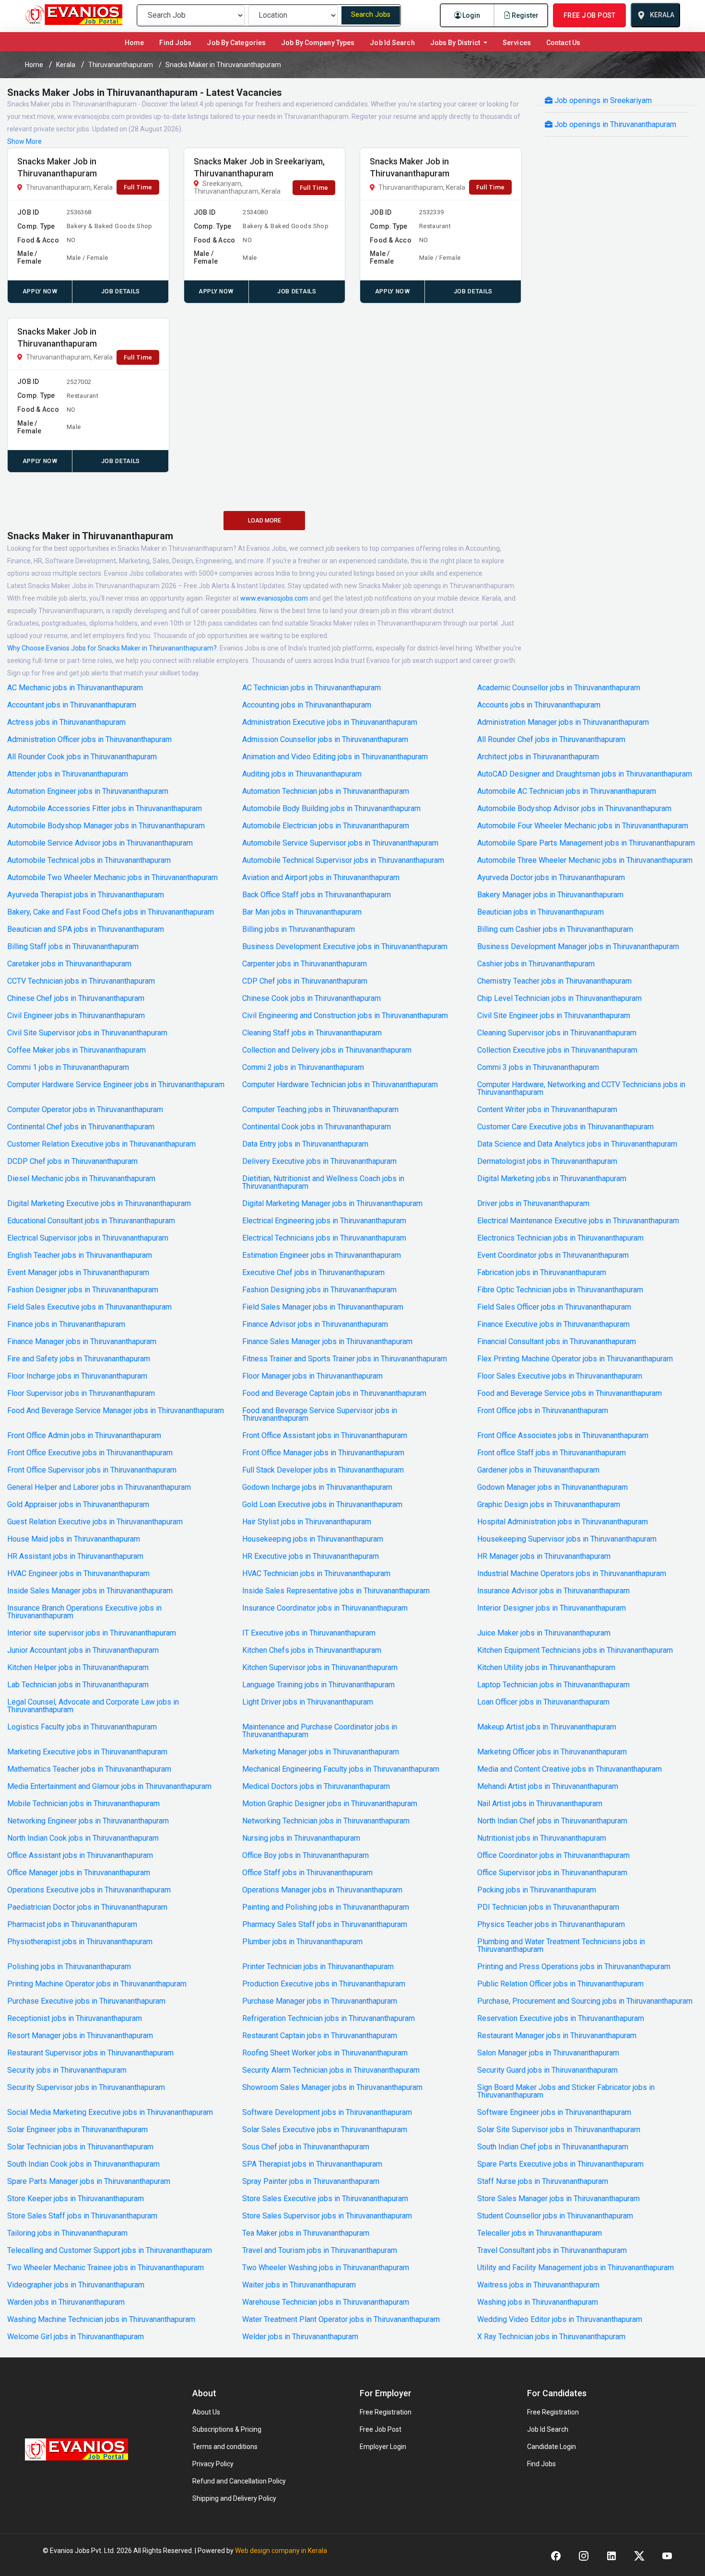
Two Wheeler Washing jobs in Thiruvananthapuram (326, 2268)
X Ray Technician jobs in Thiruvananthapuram (551, 2337)
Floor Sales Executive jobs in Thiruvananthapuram (560, 1376)
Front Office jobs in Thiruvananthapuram (543, 1411)
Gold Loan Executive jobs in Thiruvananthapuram (322, 1505)
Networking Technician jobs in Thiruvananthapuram (326, 1821)
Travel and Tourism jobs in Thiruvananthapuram (320, 2251)
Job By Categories (236, 43)
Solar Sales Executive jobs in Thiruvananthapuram (325, 2130)
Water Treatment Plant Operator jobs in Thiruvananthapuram (341, 2320)
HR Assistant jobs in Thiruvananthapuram (75, 1556)
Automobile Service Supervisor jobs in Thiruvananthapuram (340, 843)
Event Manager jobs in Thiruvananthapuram (78, 1273)
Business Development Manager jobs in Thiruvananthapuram (578, 947)
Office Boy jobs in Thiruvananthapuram (305, 1856)
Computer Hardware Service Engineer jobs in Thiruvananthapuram (116, 1085)
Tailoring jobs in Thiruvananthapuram (67, 2233)
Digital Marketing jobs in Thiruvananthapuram (552, 1179)
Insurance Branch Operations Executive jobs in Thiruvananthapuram (84, 1612)
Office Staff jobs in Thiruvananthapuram (307, 1873)
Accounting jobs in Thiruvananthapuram (307, 705)
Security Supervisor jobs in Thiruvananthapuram (86, 2088)
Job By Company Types (318, 43)
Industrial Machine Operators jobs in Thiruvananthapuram (572, 1574)
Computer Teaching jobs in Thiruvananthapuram (320, 1110)
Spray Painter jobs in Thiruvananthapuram (311, 2181)
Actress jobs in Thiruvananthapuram (66, 722)
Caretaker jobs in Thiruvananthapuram (69, 964)
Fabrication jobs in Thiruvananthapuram (542, 1273)
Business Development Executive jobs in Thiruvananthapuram (345, 947)
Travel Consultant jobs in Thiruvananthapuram (552, 2251)
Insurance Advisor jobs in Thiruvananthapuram (553, 1591)
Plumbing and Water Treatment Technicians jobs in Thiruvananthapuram (561, 1946)
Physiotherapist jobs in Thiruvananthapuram (80, 1942)
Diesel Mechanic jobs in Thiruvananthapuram (81, 1179)
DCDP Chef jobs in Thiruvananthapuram (72, 1161)
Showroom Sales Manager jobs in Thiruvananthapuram (332, 2088)
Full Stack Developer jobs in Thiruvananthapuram (323, 1470)
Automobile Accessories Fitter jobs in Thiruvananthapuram (105, 809)
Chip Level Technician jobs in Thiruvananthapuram (559, 998)
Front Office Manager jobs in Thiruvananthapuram (323, 1453)
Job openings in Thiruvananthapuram (614, 124)
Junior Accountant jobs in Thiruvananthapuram (83, 1650)
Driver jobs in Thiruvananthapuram (533, 1204)
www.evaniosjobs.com (274, 598)
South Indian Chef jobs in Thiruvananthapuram (553, 2147)
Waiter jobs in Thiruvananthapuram (299, 2285)
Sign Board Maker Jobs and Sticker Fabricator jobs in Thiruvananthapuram (566, 2091)
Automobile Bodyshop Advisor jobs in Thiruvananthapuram (574, 809)
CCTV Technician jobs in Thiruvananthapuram (81, 981)
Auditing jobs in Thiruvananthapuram (302, 774)
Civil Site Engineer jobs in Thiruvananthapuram (554, 1016)
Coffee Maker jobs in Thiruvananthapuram (76, 1050)
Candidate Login (552, 2447)
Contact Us (563, 43)
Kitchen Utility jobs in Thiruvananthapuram (546, 1668)
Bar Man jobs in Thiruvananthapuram (302, 912)
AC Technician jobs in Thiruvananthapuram (311, 688)
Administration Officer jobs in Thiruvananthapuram (89, 740)
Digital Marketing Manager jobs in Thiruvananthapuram (332, 1204)
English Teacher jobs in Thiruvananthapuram (80, 1255)
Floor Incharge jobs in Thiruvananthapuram (77, 1376)
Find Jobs (175, 43)
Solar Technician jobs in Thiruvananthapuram (80, 2147)
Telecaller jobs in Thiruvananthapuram (540, 2233)
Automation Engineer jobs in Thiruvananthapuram (88, 791)
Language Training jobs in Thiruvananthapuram (318, 1685)
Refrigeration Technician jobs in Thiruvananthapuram (329, 2019)
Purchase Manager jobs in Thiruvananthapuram (320, 2001)
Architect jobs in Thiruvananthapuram (538, 757)
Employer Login (383, 2447)
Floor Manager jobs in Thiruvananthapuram (312, 1376)
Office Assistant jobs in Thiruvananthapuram (80, 1856)
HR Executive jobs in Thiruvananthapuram (311, 1556)
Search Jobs (371, 15)
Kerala (66, 65)
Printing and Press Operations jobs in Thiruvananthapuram (574, 1967)
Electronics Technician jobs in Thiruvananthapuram (560, 1238)
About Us (206, 2412)
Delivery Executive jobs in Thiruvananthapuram (319, 1161)
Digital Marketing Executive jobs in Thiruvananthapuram (99, 1204)
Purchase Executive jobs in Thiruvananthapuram (86, 2001)
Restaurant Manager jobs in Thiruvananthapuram (557, 2036)
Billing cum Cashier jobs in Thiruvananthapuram (555, 929)
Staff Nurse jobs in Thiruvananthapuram (543, 2181)
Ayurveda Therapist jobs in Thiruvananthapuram (86, 895)
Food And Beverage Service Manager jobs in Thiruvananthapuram (116, 1411)
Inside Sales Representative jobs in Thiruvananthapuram (336, 1591)
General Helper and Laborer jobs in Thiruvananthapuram (99, 1487)
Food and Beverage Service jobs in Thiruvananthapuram (570, 1393)
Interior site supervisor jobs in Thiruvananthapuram (92, 1633)
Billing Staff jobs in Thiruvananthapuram (73, 947)
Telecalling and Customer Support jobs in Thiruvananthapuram (110, 2251)
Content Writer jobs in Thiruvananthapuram (547, 1110)
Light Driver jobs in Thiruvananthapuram (308, 1702)
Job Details (121, 291)
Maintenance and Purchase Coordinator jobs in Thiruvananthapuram (320, 1731)
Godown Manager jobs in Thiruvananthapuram (552, 1487)
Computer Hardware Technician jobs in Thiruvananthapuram (340, 1085)
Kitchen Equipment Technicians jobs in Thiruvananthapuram (575, 1650)
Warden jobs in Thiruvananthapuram (66, 2302)
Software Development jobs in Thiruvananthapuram (327, 2112)
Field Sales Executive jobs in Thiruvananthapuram (89, 1307)
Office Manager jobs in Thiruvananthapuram (79, 1873)
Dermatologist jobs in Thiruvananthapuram (547, 1161)
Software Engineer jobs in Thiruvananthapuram (554, 2112)
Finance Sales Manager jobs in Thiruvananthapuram (327, 1342)
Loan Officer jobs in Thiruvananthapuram (543, 1702)
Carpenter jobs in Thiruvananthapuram (305, 964)
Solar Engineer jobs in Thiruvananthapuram (77, 2130)
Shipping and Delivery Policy (234, 2498)
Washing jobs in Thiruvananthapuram (538, 2302)
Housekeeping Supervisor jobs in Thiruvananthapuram (567, 1539)
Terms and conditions (225, 2447)
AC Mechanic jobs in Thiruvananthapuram (75, 688)
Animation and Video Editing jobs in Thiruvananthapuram (335, 757)
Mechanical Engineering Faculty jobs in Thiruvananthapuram (341, 1769)
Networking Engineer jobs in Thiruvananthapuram (88, 1821)
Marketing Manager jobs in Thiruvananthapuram (321, 1752)
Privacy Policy (213, 2464)
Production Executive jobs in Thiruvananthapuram (324, 1984)
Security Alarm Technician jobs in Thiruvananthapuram (331, 2070)
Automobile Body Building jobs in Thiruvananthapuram (331, 809)
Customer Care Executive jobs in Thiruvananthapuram (565, 1127)
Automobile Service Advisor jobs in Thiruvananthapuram (100, 843)
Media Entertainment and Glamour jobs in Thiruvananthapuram (109, 1787)
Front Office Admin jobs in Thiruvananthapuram (84, 1436)
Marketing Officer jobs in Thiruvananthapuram (552, 1752)
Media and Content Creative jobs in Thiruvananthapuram (570, 1769)
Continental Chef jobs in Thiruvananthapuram (81, 1127)
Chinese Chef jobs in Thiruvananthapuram (76, 998)
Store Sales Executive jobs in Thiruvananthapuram (325, 2199)
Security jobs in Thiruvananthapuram (67, 2070)
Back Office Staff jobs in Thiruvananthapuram (317, 895)
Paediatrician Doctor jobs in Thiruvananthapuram (87, 1907)
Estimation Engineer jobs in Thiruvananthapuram (322, 1255)
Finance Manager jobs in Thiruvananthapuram (82, 1342)
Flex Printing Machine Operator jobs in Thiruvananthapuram (575, 1359)
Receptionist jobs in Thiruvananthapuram (75, 2019)
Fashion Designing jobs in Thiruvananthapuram (319, 1290)
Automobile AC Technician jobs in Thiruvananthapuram (567, 791)
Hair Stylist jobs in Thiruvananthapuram (307, 1522)
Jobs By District (456, 43)
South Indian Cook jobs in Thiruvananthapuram (83, 2164)
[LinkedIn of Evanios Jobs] (611, 2556)
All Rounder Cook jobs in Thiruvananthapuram (82, 757)
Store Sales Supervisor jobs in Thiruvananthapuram (327, 2216)
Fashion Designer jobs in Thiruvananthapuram (83, 1290)
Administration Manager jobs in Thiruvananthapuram (563, 722)
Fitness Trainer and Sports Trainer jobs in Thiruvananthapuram (345, 1359)
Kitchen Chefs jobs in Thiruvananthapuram (312, 1650)
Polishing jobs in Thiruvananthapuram (69, 1967)
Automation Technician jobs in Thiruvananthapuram (326, 791)
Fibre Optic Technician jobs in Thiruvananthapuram (560, 1290)
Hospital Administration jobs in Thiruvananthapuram (563, 1522)
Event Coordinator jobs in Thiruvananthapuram (553, 1255)
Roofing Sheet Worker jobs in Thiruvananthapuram (325, 2053)
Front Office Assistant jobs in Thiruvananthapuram (325, 1436)
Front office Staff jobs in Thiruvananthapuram (552, 1453)
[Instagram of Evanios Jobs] (584, 2556)
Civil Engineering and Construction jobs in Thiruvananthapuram (345, 1016)
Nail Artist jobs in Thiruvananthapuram (540, 1804)
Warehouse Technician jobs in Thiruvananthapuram (326, 2302)
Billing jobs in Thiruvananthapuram (299, 929)
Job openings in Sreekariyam (602, 100)
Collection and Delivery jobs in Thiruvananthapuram (327, 1050)
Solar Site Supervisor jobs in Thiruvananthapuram (559, 2130)
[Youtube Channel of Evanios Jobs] (667, 2556)
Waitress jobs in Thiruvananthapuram (538, 2285)
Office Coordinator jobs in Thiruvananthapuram (553, 1856)
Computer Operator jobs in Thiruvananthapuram (85, 1110)
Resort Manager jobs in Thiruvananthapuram (80, 2036)
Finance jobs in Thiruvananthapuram (66, 1324)
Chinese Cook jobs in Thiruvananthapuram (311, 998)
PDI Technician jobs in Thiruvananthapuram (548, 1907)
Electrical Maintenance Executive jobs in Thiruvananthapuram (578, 1221)
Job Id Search (392, 43)
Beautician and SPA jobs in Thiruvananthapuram (86, 929)
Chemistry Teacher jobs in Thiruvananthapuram (554, 981)
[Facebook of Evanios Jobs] (556, 2556)
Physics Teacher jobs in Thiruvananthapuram (551, 1925)
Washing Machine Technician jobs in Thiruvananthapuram (101, 2320)
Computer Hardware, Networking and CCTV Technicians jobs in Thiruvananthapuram (581, 1089)
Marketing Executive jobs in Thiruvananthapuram (87, 1752)
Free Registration (386, 2412)
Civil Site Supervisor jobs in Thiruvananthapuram (87, 1033)
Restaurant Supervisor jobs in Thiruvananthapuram (90, 2053)
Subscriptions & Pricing (227, 2429)
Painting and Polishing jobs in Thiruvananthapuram (326, 1907)
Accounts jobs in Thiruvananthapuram (539, 705)
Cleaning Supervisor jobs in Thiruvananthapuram (557, 1033)
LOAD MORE (264, 521)
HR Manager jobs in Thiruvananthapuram (544, 1556)
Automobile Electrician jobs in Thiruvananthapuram (326, 826)
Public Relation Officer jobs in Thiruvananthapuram (560, 1984)
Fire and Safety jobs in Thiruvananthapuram (79, 1359)
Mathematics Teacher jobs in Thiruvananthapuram (89, 1769)
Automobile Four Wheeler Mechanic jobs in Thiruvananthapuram (583, 826)
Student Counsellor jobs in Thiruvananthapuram (555, 2216)
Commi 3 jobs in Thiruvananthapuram (538, 1068)
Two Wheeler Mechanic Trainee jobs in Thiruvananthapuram (106, 2268)
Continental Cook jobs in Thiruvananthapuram (317, 1127)
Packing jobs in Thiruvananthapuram (537, 1890)
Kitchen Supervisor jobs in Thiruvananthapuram (320, 1668)
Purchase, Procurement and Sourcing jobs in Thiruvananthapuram (585, 2001)
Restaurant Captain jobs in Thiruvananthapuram (320, 2036)
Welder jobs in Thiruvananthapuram (300, 2337)
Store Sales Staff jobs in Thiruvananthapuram (82, 2216)
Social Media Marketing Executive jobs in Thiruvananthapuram (110, 2112)
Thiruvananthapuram (121, 65)
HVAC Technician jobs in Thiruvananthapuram (316, 1574)
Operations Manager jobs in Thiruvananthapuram (322, 1890)
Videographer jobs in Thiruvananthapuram (76, 2285)
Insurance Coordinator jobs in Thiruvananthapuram (325, 1608)
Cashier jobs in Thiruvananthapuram (536, 964)
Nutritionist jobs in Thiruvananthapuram (542, 1838)
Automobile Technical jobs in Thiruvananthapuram (89, 860)
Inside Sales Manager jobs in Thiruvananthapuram (90, 1591)
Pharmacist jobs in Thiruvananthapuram (72, 1925)
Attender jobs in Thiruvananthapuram (68, 774)
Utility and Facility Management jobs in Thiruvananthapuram (576, 2268)
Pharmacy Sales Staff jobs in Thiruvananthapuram (325, 1925)
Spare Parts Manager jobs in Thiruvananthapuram (89, 2181)
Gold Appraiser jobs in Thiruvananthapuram (78, 1505)
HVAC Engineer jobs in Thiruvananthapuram (78, 1574)
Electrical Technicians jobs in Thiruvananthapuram (324, 1238)
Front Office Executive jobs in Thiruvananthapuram (90, 1453)
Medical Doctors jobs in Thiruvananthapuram (316, 1787)
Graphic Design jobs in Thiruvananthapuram (549, 1505)
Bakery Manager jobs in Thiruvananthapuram (550, 895)
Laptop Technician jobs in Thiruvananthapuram (553, 1685)
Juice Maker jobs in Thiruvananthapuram (544, 1633)
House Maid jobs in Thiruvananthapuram (74, 1539)
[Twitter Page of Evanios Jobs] (639, 2556)
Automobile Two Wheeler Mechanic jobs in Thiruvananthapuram (112, 878)
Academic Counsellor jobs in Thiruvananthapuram (559, 688)
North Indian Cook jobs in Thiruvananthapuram (83, 1838)
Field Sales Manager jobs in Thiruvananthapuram (323, 1307)
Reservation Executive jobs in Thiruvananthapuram (561, 2019)
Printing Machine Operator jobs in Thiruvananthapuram (97, 1984)
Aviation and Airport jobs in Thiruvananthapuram (321, 878)
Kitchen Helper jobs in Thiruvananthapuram (78, 1668)
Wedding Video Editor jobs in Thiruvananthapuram (560, 2320)
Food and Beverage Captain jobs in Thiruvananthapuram (334, 1393)
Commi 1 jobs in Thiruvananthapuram (68, 1068)
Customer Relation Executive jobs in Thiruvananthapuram (101, 1144)
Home (136, 42)
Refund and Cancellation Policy (239, 2481)
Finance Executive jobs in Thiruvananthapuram (553, 1324)
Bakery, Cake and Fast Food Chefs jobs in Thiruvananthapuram (111, 912)
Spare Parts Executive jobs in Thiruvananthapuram (560, 2164)
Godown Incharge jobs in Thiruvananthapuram (317, 1487)
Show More (24, 141)
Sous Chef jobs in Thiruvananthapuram (306, 2147)
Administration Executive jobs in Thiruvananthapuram (330, 722)
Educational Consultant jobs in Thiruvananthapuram (91, 1221)
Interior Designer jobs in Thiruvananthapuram (552, 1608)
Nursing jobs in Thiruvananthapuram (301, 1838)
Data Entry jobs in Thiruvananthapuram (305, 1144)
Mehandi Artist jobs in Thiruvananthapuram (548, 1787)
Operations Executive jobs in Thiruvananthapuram (89, 1890)
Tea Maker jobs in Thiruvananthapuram (306, 2233)
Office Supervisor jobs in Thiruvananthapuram (552, 1873)
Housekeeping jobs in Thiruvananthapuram (313, 1539)
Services (517, 43)
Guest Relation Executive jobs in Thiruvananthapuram (95, 1522)
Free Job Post (381, 2429)
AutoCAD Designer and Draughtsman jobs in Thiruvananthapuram (585, 774)
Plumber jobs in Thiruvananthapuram (302, 1942)
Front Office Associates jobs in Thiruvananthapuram (563, 1436)
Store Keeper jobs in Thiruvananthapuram (76, 2199)
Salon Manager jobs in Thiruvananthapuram (548, 2053)
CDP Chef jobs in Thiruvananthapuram (305, 981)
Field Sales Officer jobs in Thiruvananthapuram (554, 1307)
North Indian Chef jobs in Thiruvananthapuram (552, 1821)
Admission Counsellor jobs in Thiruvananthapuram (325, 740)
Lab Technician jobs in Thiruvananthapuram (78, 1685)
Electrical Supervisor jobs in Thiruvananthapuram (88, 1238)
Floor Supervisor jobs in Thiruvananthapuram (81, 1393)
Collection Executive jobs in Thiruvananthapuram (557, 1050)
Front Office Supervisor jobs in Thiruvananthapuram (92, 1470)
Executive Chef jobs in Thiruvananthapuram (313, 1273)
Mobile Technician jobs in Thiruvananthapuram (83, 1804)
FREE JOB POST (589, 15)
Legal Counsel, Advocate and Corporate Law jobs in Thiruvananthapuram (93, 1706)
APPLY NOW (40, 291)
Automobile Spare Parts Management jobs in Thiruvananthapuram (586, 843)
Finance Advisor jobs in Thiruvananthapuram (315, 1324)
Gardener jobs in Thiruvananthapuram (538, 1470)
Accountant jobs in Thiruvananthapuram (72, 705)
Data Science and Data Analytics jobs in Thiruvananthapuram (577, 1144)
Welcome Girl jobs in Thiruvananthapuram (76, 2337)
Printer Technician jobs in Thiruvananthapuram (318, 1967)
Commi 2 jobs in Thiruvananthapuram (303, 1068)
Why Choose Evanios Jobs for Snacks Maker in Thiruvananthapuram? (112, 648)
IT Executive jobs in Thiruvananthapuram (309, 1633)
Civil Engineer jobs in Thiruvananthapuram (76, 1016)
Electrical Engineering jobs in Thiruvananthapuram (324, 1221)
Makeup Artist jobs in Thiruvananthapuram (547, 1727)
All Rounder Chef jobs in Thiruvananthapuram (551, 740)
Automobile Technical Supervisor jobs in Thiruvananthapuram (343, 860)
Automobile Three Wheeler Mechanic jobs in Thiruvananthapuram (585, 860)
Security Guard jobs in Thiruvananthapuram (547, 2070)
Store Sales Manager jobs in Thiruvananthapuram (558, 2199)
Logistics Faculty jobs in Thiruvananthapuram (82, 1727)
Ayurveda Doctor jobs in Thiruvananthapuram (551, 878)
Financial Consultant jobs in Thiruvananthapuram (557, 1342)
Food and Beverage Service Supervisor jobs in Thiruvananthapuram (320, 1415)
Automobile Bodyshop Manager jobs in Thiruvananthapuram (106, 826)
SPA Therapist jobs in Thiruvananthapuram (312, 2164)
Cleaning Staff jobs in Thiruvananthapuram (312, 1033)
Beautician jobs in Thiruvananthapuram (540, 912)
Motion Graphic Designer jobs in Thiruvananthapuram (330, 1804)
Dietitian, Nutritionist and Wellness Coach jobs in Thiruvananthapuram (323, 1183)
